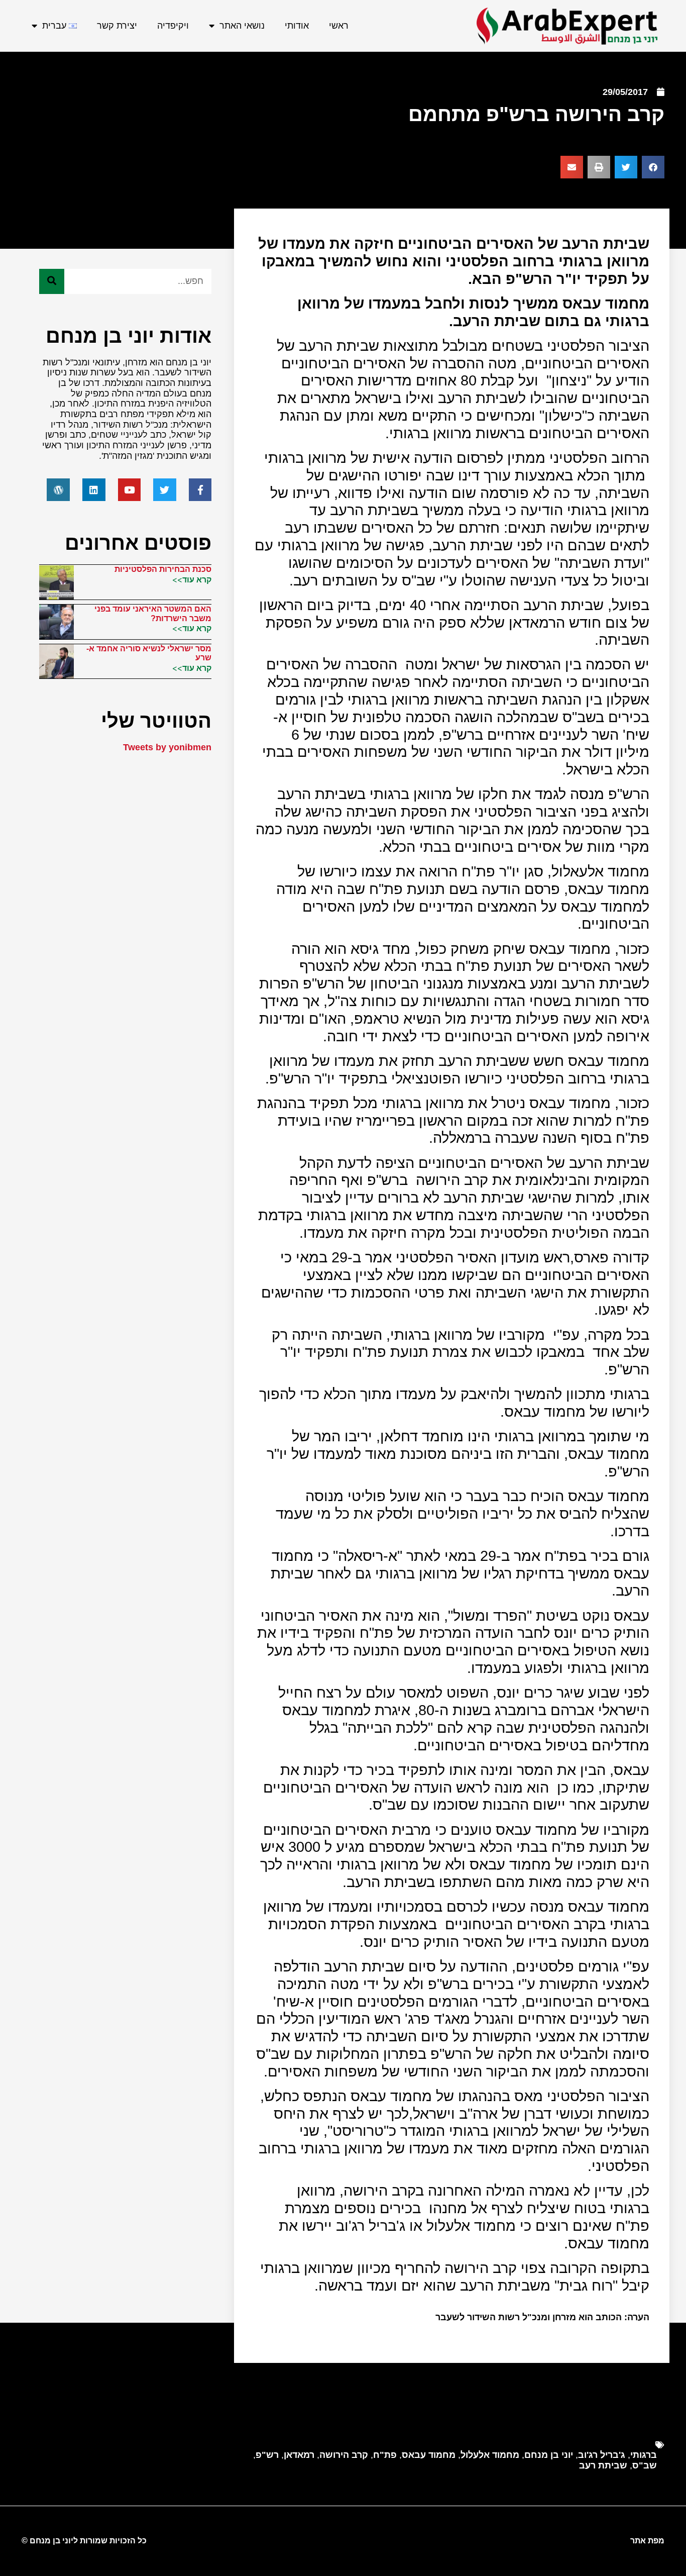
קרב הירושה (344, 2455)
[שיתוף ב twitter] (626, 167)
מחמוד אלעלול (490, 2455)
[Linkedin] (94, 490)
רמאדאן (299, 2455)
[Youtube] (130, 490)
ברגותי (644, 2455)
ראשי (339, 26)
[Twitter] (165, 490)
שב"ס (645, 2465)
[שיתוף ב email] (572, 167)
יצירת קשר (117, 26)
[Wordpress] (58, 490)
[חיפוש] (52, 281)
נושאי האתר (242, 26)
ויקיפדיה (173, 26)
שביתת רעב (603, 2465)
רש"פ (267, 2455)
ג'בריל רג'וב (602, 2455)
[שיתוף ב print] (599, 167)
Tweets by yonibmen (167, 747)
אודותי (297, 26)
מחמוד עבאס (429, 2455)
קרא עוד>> (192, 579)
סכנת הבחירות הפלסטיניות (163, 569)
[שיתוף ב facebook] (653, 167)
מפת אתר (647, 2541)
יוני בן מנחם (549, 2455)
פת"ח (385, 2455)
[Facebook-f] (200, 490)
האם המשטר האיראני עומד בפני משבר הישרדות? (153, 613)
